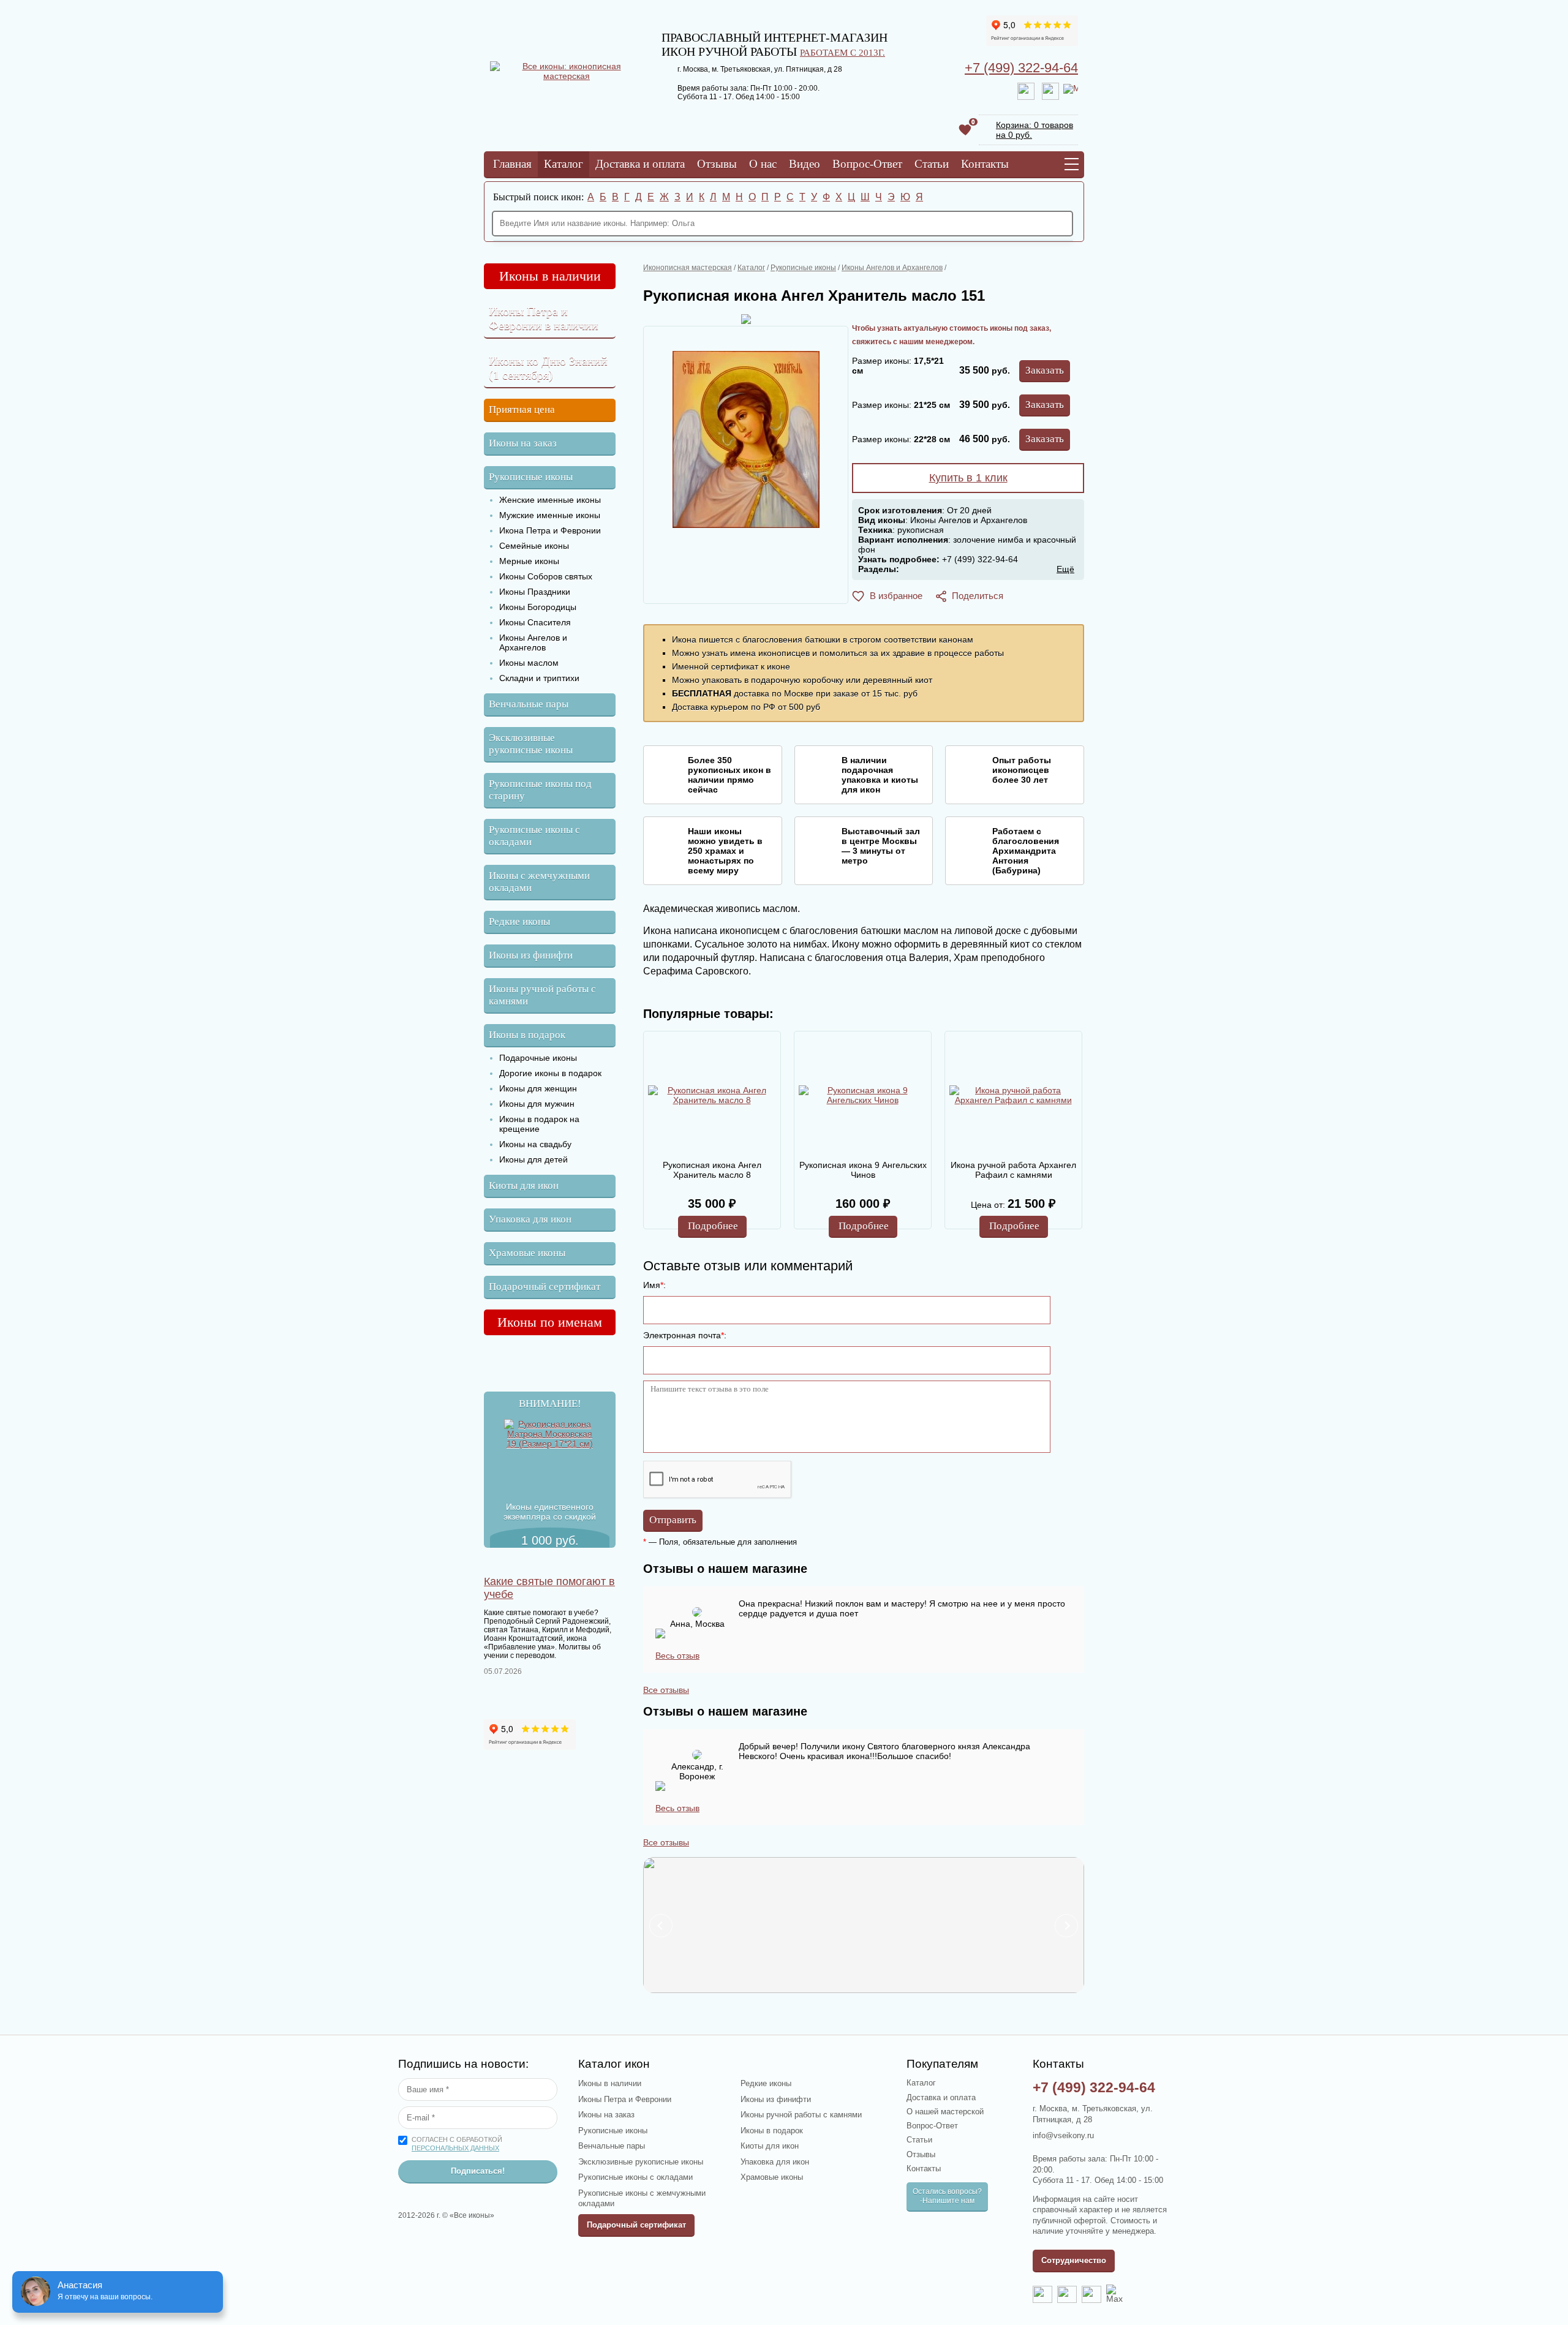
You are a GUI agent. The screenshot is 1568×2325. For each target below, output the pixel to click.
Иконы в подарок (527, 1035)
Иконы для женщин (538, 1088)
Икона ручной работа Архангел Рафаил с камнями (1013, 1170)
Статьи (932, 164)
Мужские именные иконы (550, 515)
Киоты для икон (524, 1185)
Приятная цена (522, 409)
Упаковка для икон (530, 1219)
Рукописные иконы (531, 477)
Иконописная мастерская (688, 268)
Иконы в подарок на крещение (539, 1124)
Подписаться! (478, 2171)
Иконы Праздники (535, 592)
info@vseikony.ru (1063, 2135)
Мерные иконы (529, 561)
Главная (512, 164)
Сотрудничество (1074, 2260)
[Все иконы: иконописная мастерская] (567, 76)
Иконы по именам (550, 1322)
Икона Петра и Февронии (550, 530)
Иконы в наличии (550, 276)
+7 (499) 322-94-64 (1021, 68)
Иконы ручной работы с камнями (542, 995)
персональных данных (455, 2148)
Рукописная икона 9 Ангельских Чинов (863, 1170)
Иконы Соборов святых (546, 576)
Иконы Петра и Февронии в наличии (544, 318)
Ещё (1065, 569)
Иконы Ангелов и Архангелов (533, 642)
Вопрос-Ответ (867, 164)
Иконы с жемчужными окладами (539, 882)
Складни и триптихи (539, 678)
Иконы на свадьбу (535, 1144)
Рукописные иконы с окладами (534, 836)
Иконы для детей (533, 1159)
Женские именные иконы (550, 500)
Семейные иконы (534, 546)
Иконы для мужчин (537, 1104)
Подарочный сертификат (545, 1287)
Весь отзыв (677, 1656)
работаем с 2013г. (842, 52)
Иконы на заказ (523, 443)
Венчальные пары (529, 704)
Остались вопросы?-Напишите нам (947, 2196)
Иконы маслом (529, 663)
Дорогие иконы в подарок (550, 1073)
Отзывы (717, 164)
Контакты (985, 164)
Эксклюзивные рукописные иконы (531, 744)
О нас (763, 164)
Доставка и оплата (640, 164)
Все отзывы (666, 1690)
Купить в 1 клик (968, 478)
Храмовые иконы (527, 1253)
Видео (805, 164)
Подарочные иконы (538, 1058)
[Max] (1071, 91)
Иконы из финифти (531, 955)
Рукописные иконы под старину (540, 790)
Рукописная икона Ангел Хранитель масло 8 (712, 1170)
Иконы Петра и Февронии (625, 2099)
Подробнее (713, 1226)
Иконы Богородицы (538, 607)
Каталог (563, 164)
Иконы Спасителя (535, 622)
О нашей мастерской (945, 2112)
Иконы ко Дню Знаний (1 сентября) (548, 368)
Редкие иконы (519, 921)
